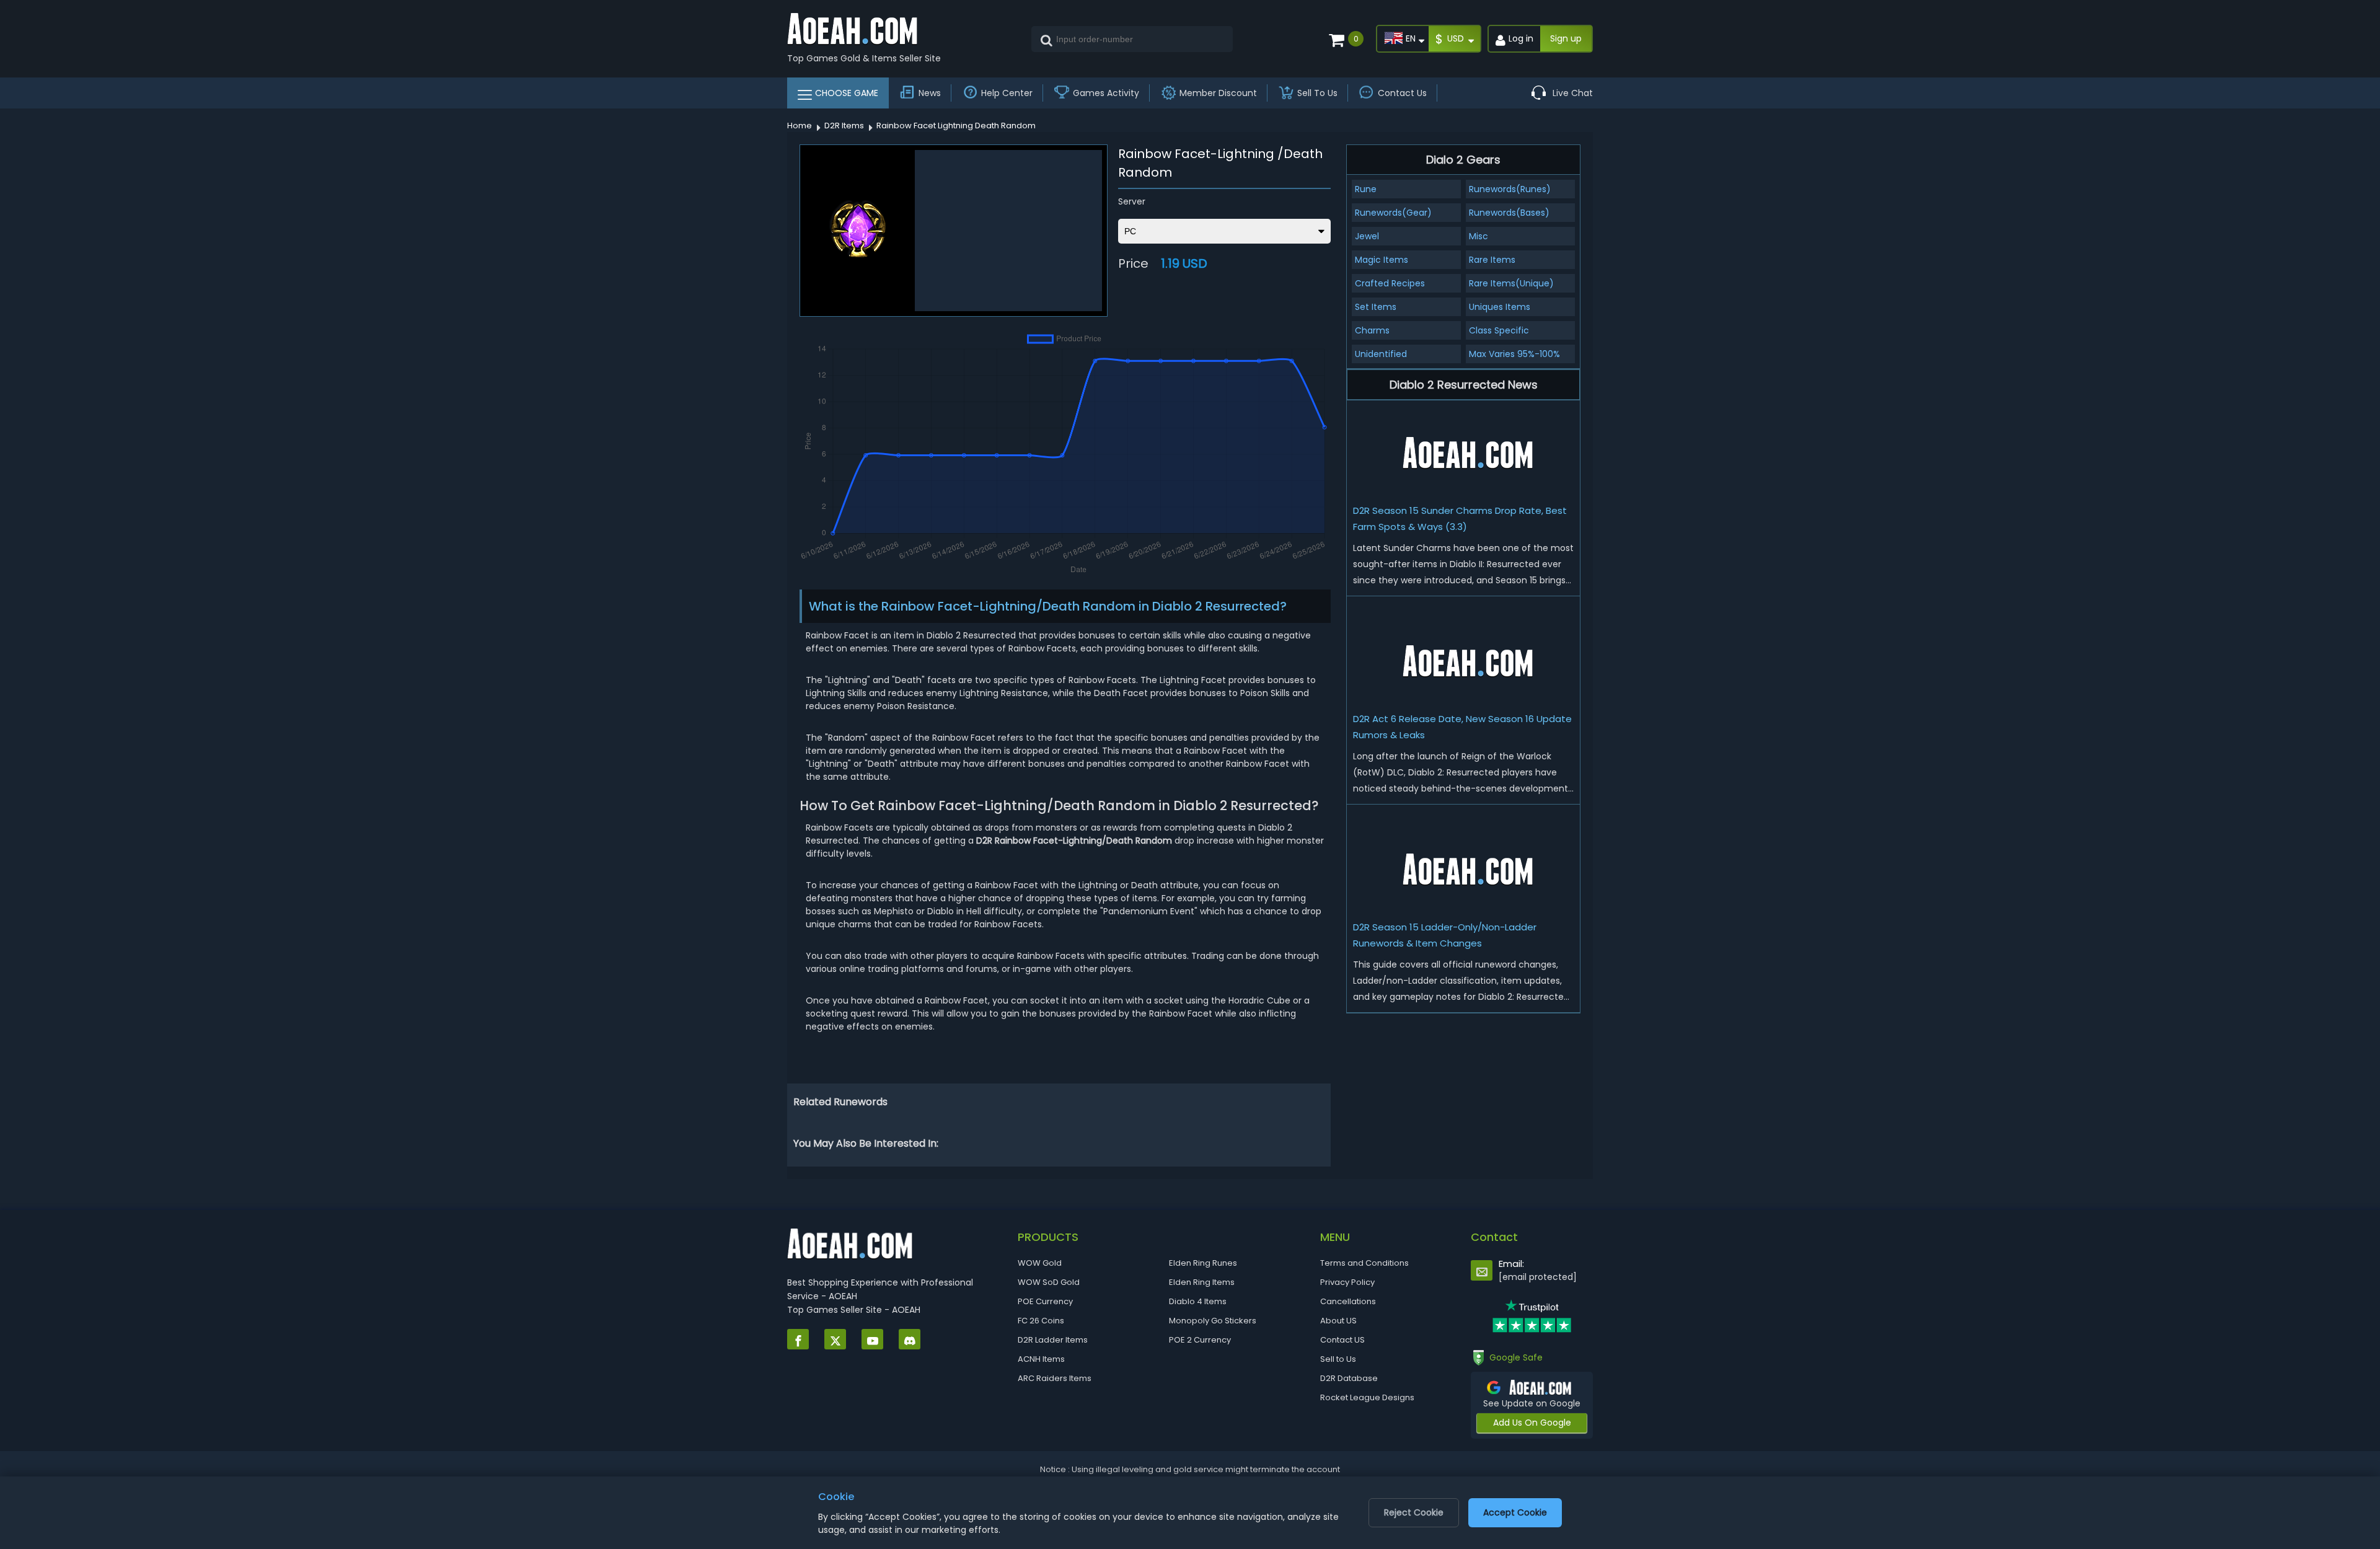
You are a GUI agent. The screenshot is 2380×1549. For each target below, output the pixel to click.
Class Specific (1499, 330)
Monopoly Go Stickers (1213, 1321)
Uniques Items (1500, 307)
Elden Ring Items (1202, 1282)
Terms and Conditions (1364, 1263)
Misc (1479, 236)
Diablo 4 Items (1198, 1301)
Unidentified (1381, 354)
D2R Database (1349, 1378)
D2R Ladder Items (1053, 1340)
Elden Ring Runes (1203, 1263)
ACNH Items (1041, 1359)
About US (1338, 1321)
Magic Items (1382, 260)
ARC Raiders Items (1055, 1378)
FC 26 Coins (1041, 1321)
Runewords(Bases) (1509, 213)
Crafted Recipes (1390, 283)
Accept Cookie (1515, 1512)
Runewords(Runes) (1510, 189)
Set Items (1376, 307)
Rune (1366, 189)
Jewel (1367, 236)
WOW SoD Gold (1049, 1282)
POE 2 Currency (1200, 1340)
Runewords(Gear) (1393, 213)
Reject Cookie (1414, 1512)
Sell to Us (1338, 1359)
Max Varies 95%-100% (1514, 354)
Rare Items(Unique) (1511, 283)
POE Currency (1045, 1301)
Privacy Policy (1347, 1282)
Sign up (1566, 38)
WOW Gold (1040, 1263)
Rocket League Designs (1367, 1397)
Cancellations (1348, 1301)
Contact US (1342, 1340)
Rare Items (1492, 260)
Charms (1372, 330)
